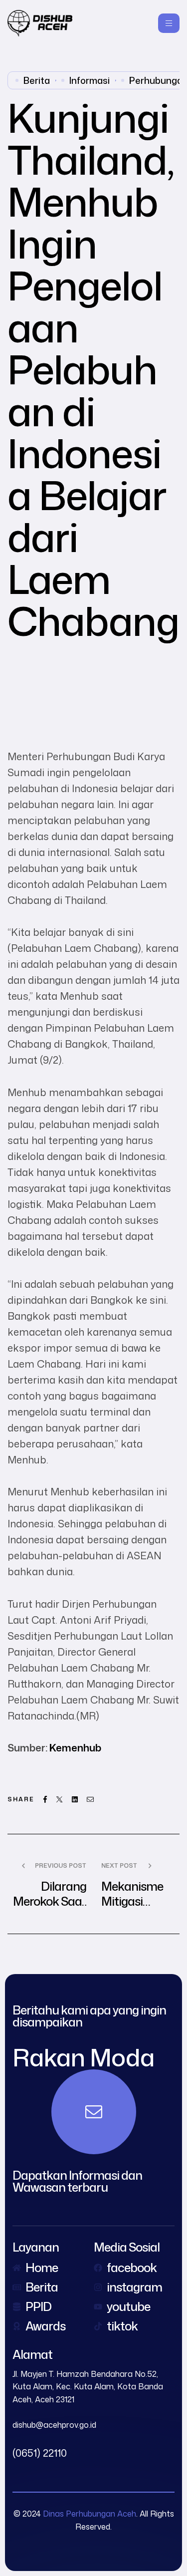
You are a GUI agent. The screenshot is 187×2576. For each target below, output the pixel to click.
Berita (37, 80)
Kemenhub (75, 1747)
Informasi (90, 80)
